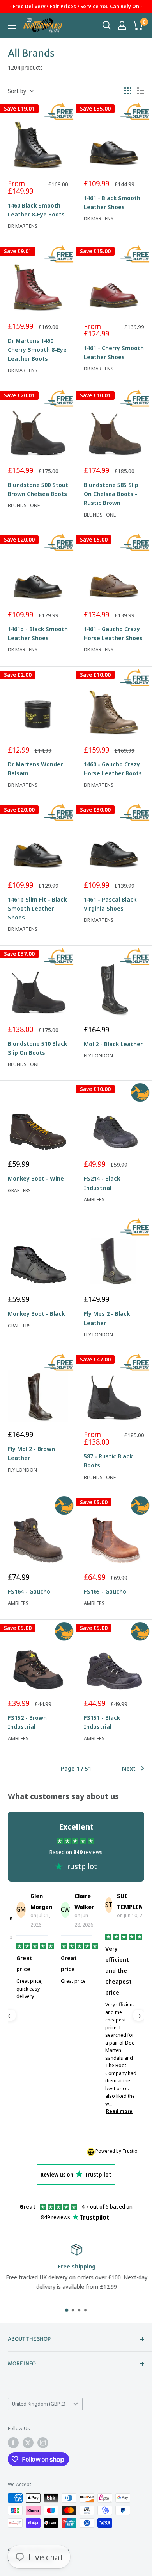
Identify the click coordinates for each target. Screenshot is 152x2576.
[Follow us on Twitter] (28, 2443)
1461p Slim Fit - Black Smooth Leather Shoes (37, 908)
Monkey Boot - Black (36, 1313)
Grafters (19, 1190)
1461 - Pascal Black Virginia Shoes (110, 904)
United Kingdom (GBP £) (39, 2404)
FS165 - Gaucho (105, 1591)
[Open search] (107, 25)
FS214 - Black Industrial (102, 1183)
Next (129, 1768)
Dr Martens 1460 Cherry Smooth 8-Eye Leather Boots (37, 350)
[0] (138, 25)
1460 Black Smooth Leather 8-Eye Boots (36, 210)
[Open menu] (12, 26)
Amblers (94, 1199)
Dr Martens (23, 226)
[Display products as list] (141, 91)
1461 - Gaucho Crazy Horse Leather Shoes (113, 633)
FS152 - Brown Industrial (27, 1722)
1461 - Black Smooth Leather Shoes (112, 202)
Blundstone (24, 505)
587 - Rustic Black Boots (108, 1461)
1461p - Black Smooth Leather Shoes (38, 633)
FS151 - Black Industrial (102, 1722)
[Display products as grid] (128, 91)
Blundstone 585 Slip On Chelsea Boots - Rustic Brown (111, 494)
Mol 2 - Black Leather (113, 1044)
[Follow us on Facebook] (13, 2443)
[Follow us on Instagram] (43, 2443)
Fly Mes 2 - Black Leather (107, 1318)
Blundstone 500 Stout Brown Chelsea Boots (38, 489)
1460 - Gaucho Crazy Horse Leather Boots (113, 768)
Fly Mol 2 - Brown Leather (31, 1453)
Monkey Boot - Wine (36, 1178)
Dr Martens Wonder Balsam (35, 768)
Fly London (98, 1055)
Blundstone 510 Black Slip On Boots (37, 1048)
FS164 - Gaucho (29, 1591)
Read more (87, 2111)
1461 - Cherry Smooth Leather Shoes (114, 352)
